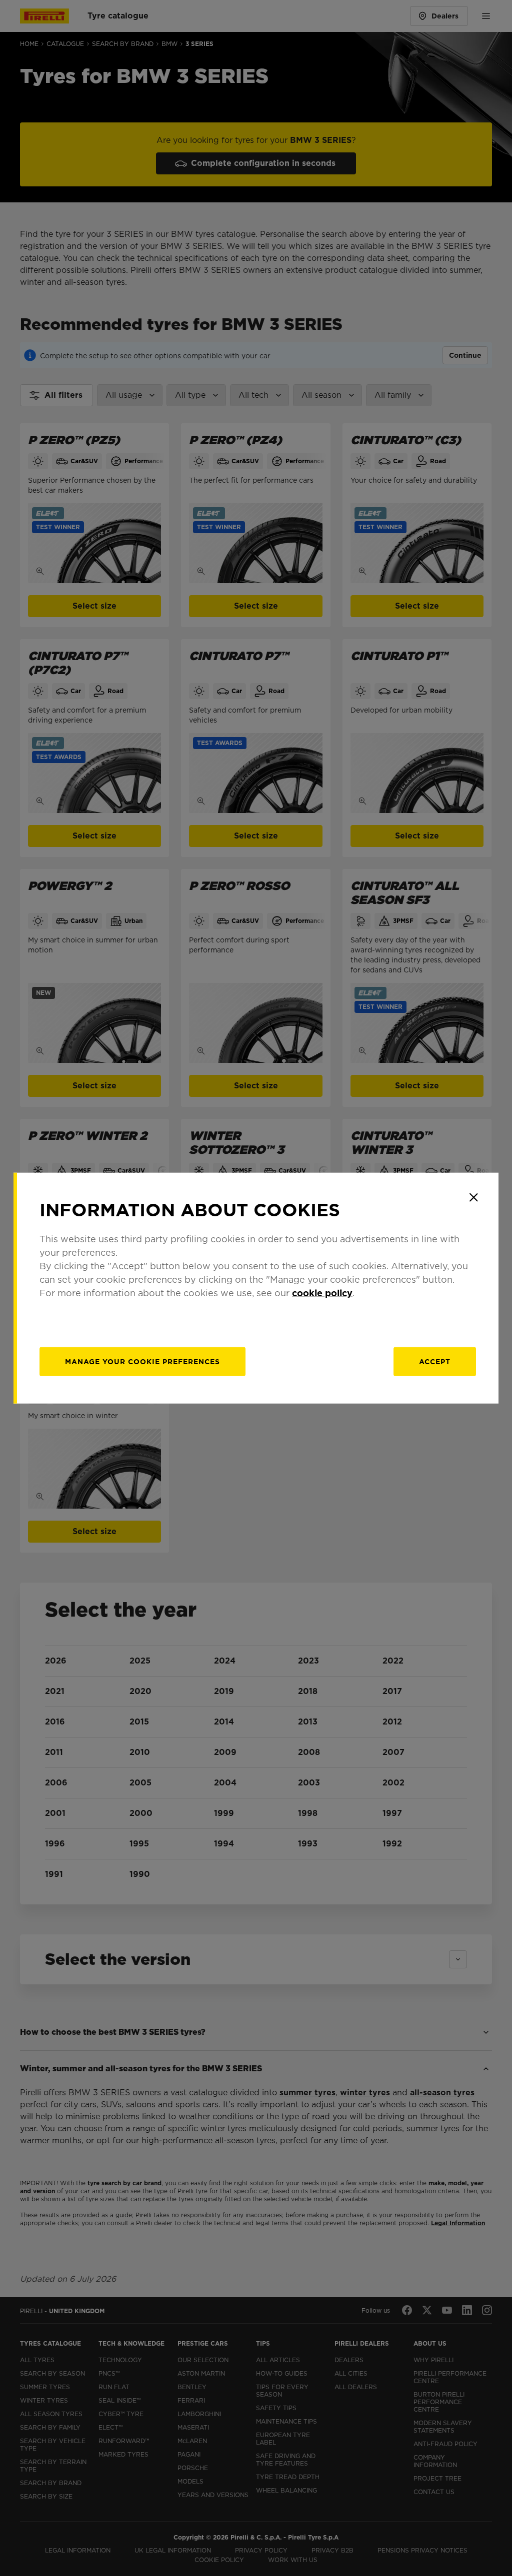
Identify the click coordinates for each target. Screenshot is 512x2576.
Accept (435, 1362)
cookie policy (322, 1293)
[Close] (473, 1197)
